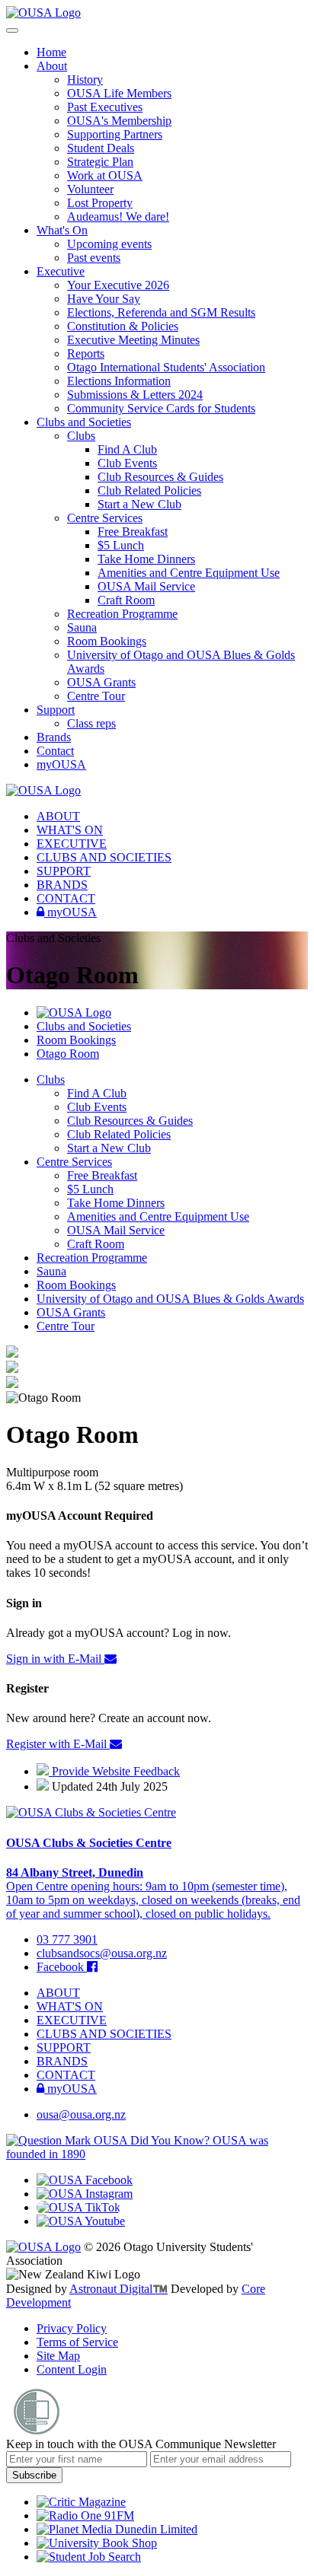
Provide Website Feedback (114, 1771)
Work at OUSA (105, 175)
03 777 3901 (67, 1939)
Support (56, 710)
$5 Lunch (121, 545)
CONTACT (66, 898)
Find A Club (127, 449)
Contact (55, 751)
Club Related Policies (149, 490)
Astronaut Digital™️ (119, 2289)
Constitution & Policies (123, 326)
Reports (86, 353)
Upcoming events (109, 244)
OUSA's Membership (119, 121)
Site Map (58, 2356)
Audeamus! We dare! (118, 217)
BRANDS (62, 885)
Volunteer (90, 189)
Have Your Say (104, 299)
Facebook (62, 1967)
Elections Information (119, 381)
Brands (54, 737)
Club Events (127, 463)
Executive (61, 271)
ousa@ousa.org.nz (81, 2114)
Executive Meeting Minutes (133, 340)
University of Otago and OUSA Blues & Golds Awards (170, 1299)
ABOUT (58, 816)
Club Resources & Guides (160, 477)
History (85, 80)
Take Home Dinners (146, 559)
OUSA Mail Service (146, 586)
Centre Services (105, 518)
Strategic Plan (100, 162)
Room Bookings (107, 641)
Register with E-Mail (58, 1744)
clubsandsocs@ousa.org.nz (102, 1953)
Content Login (72, 2369)
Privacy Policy (72, 2328)
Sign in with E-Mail (55, 1659)
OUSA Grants (101, 682)
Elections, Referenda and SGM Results (161, 312)
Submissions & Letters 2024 (135, 395)
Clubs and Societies (84, 422)
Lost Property (100, 203)
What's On (62, 230)
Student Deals (101, 148)
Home (51, 52)
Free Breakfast (133, 532)
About (52, 66)
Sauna (82, 627)
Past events (94, 258)
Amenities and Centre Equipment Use (189, 573)
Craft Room (126, 600)
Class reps (91, 723)
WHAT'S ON (70, 830)
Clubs (81, 436)
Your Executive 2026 (118, 285)
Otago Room (68, 1054)
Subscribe (34, 2475)
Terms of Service (77, 2342)
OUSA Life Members (119, 93)
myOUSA (61, 764)
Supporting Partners (115, 134)
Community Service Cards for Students (161, 408)
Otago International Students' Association (166, 367)
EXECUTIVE (72, 844)
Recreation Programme (122, 614)
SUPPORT (64, 871)
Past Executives (105, 107)
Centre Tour (96, 696)
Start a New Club (139, 504)
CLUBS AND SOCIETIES (104, 857)
